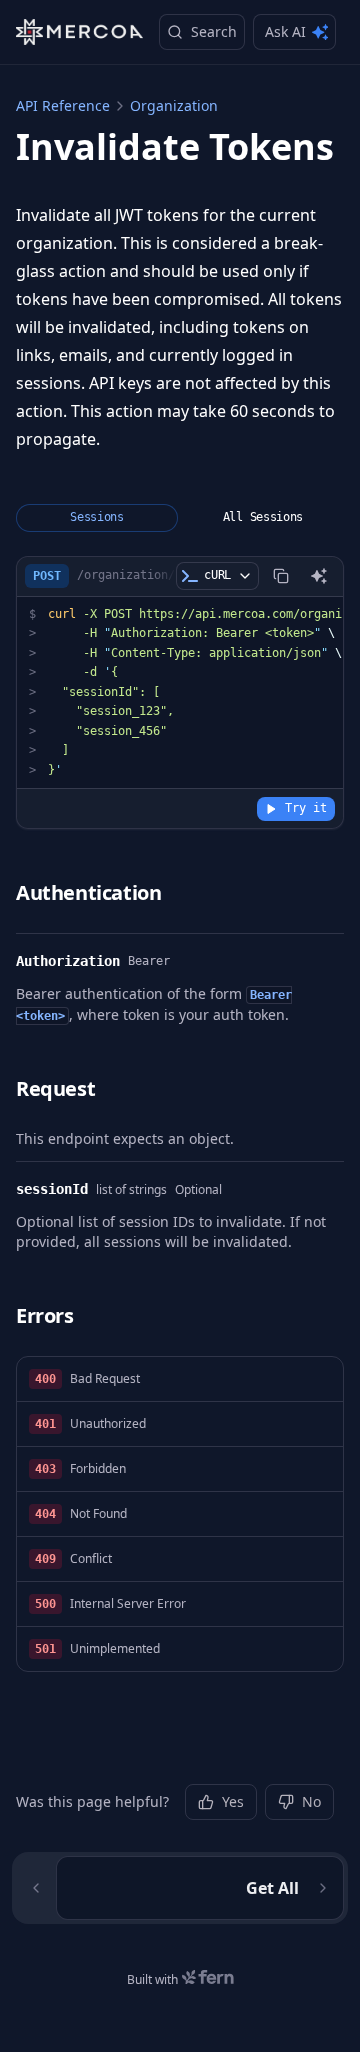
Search (214, 31)
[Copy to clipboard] (281, 576)
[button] (180, 1379)
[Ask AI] (319, 576)
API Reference (63, 105)
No (311, 1801)
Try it (306, 808)
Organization (174, 105)
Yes (233, 1801)
